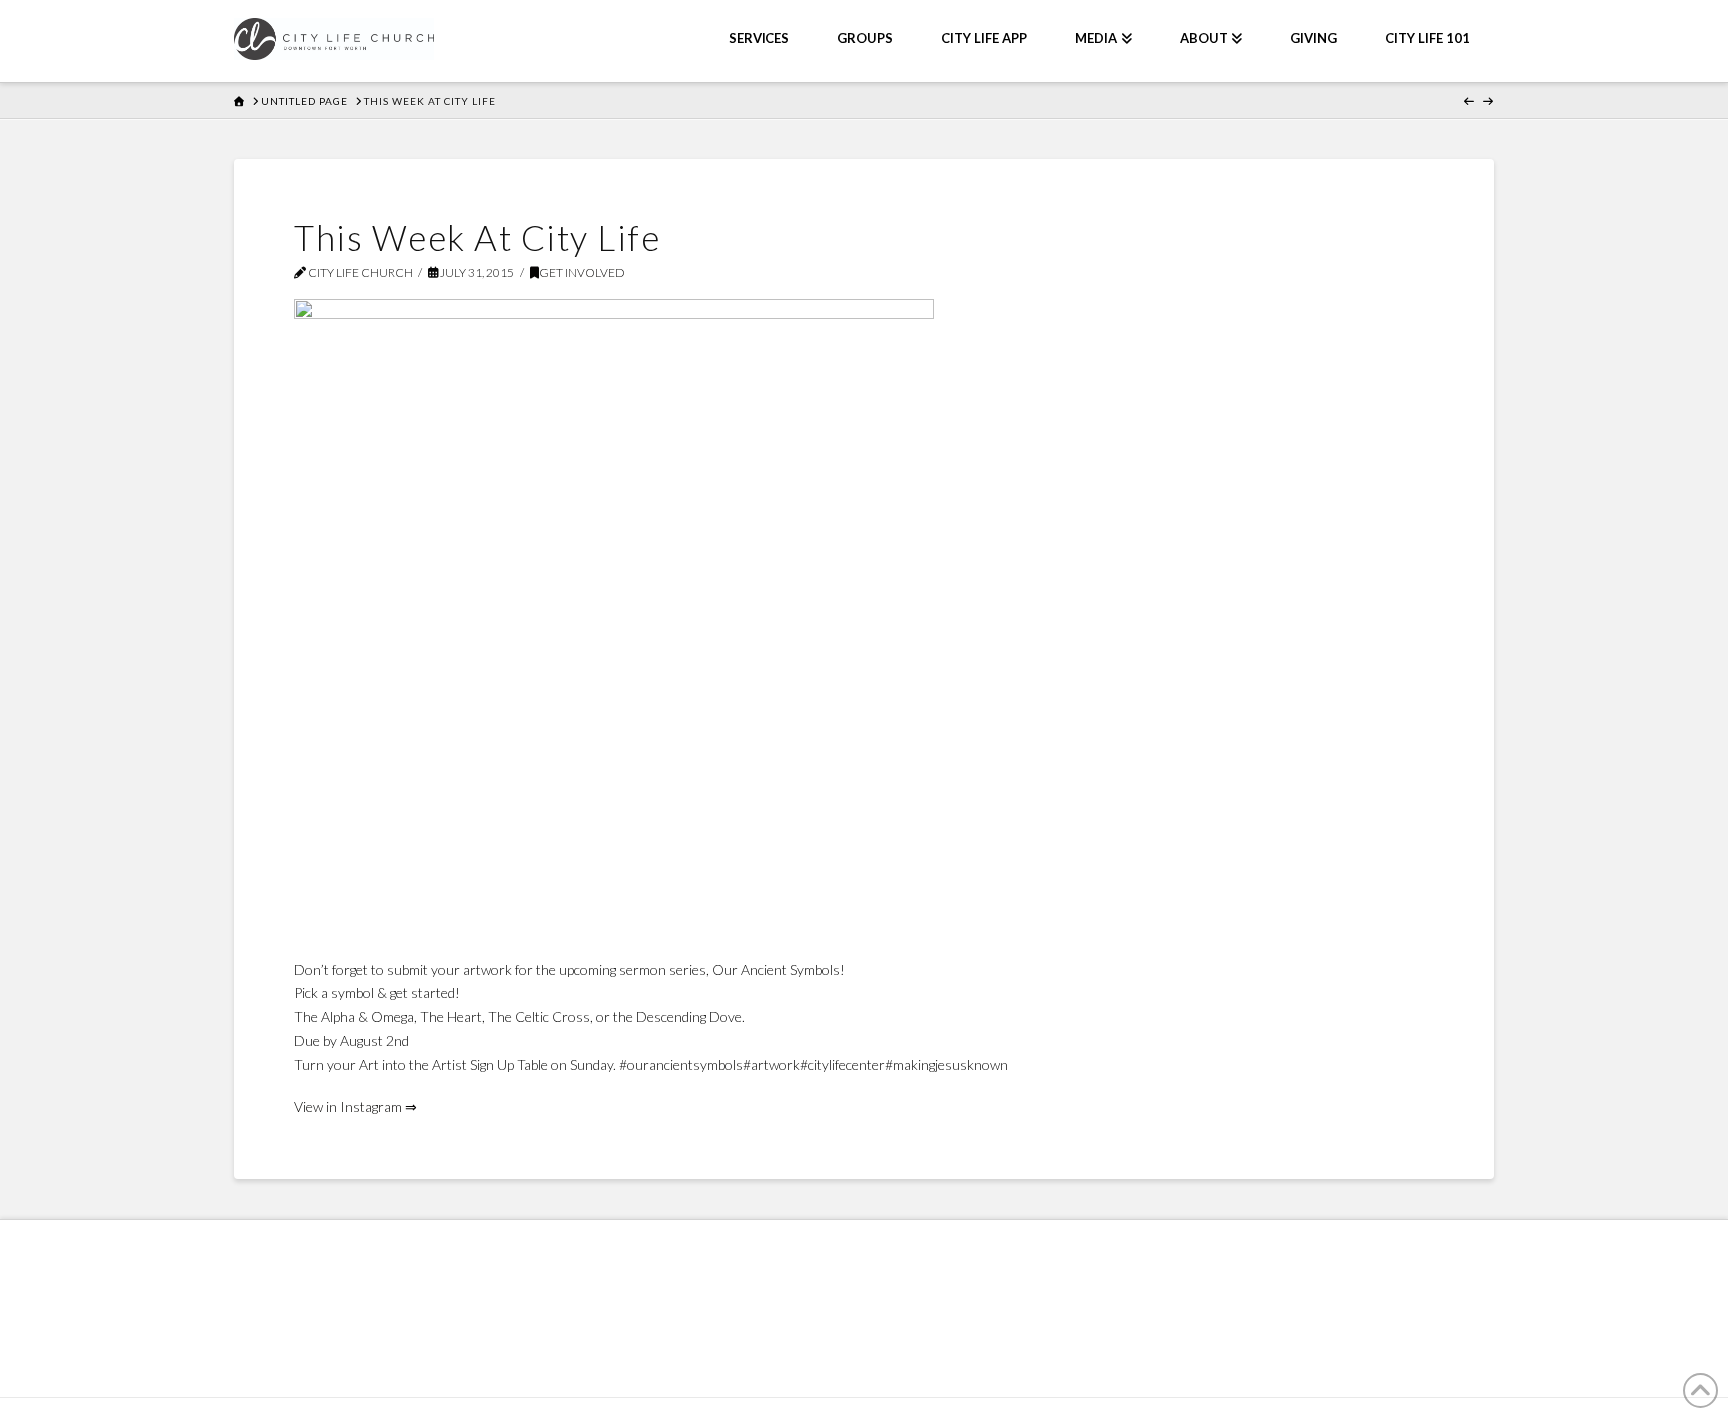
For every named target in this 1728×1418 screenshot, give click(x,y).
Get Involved (582, 272)
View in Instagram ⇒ (355, 1106)
